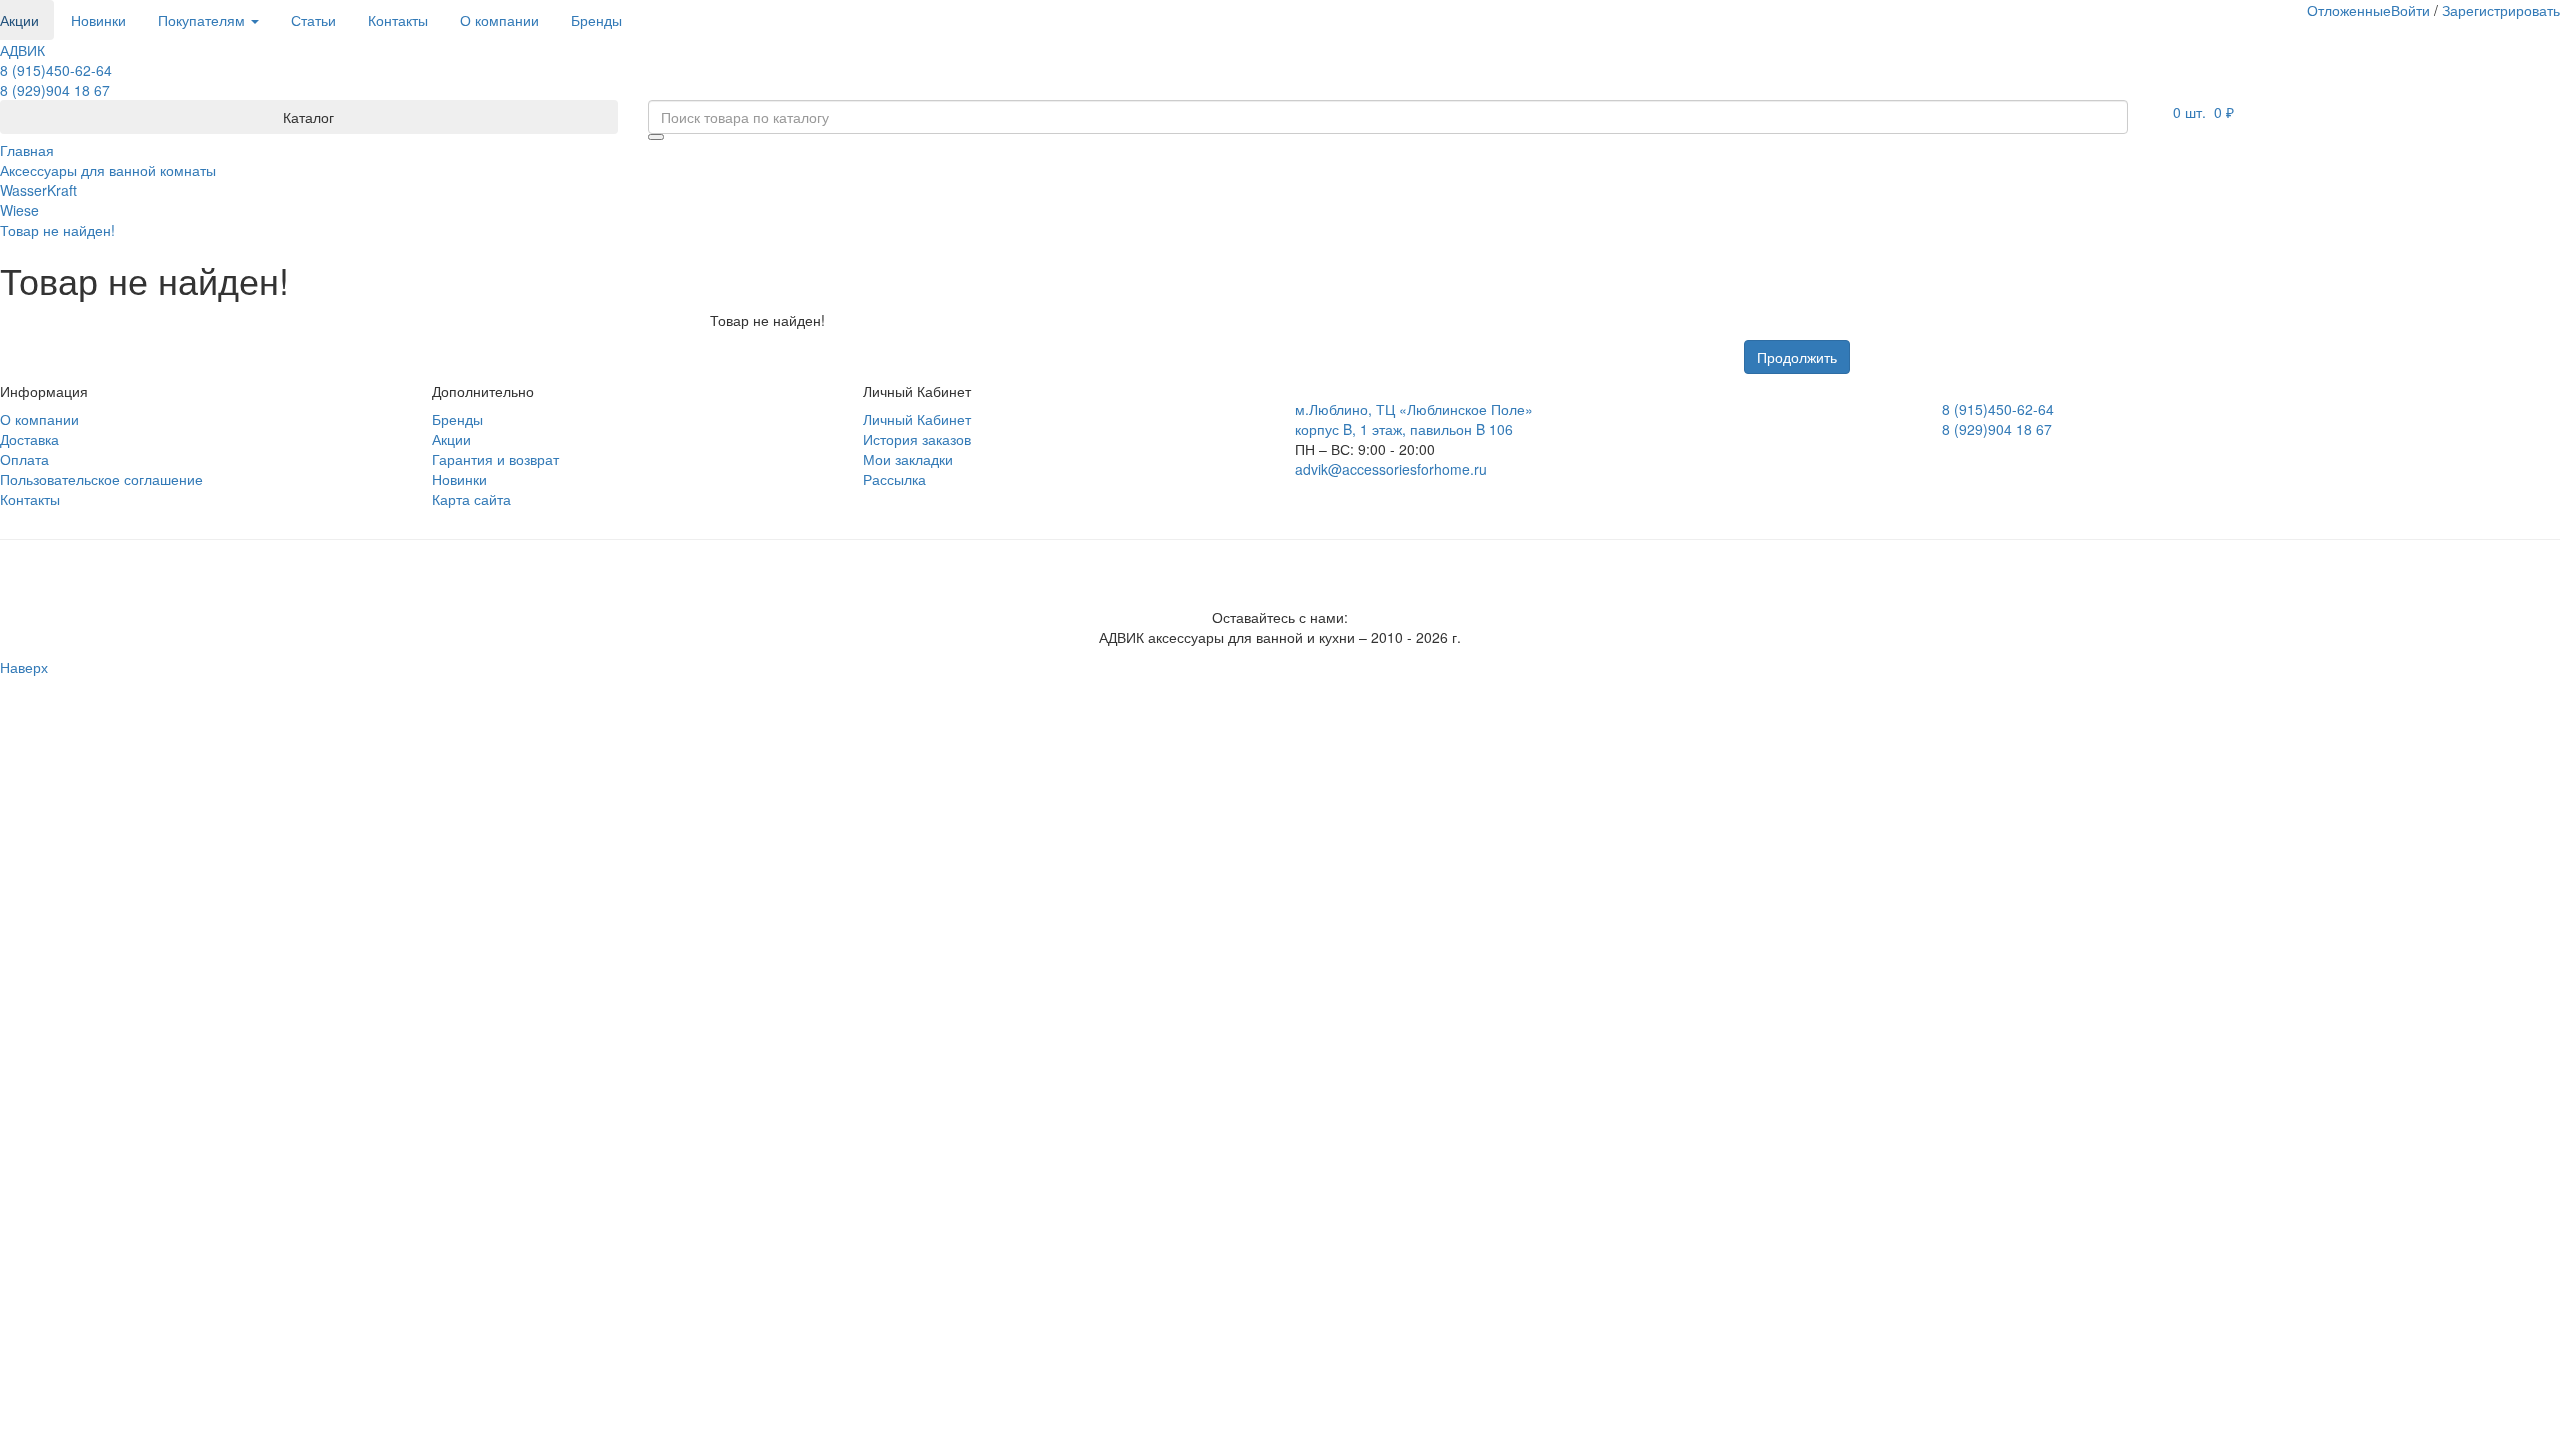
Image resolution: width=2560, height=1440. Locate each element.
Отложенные (2349, 10)
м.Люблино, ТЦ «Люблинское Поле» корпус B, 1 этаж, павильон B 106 (1414, 419)
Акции (451, 439)
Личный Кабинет (917, 419)
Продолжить (1797, 357)
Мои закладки (908, 459)
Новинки (98, 20)
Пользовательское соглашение (101, 479)
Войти (2410, 10)
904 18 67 (55, 90)
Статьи (313, 20)
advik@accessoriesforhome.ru (1391, 469)
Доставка (29, 439)
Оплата (24, 459)
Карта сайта (471, 499)
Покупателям (203, 20)
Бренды (596, 20)
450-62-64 (56, 70)
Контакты (398, 20)
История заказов (917, 439)
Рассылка (894, 479)
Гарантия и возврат (495, 459)
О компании (499, 20)
